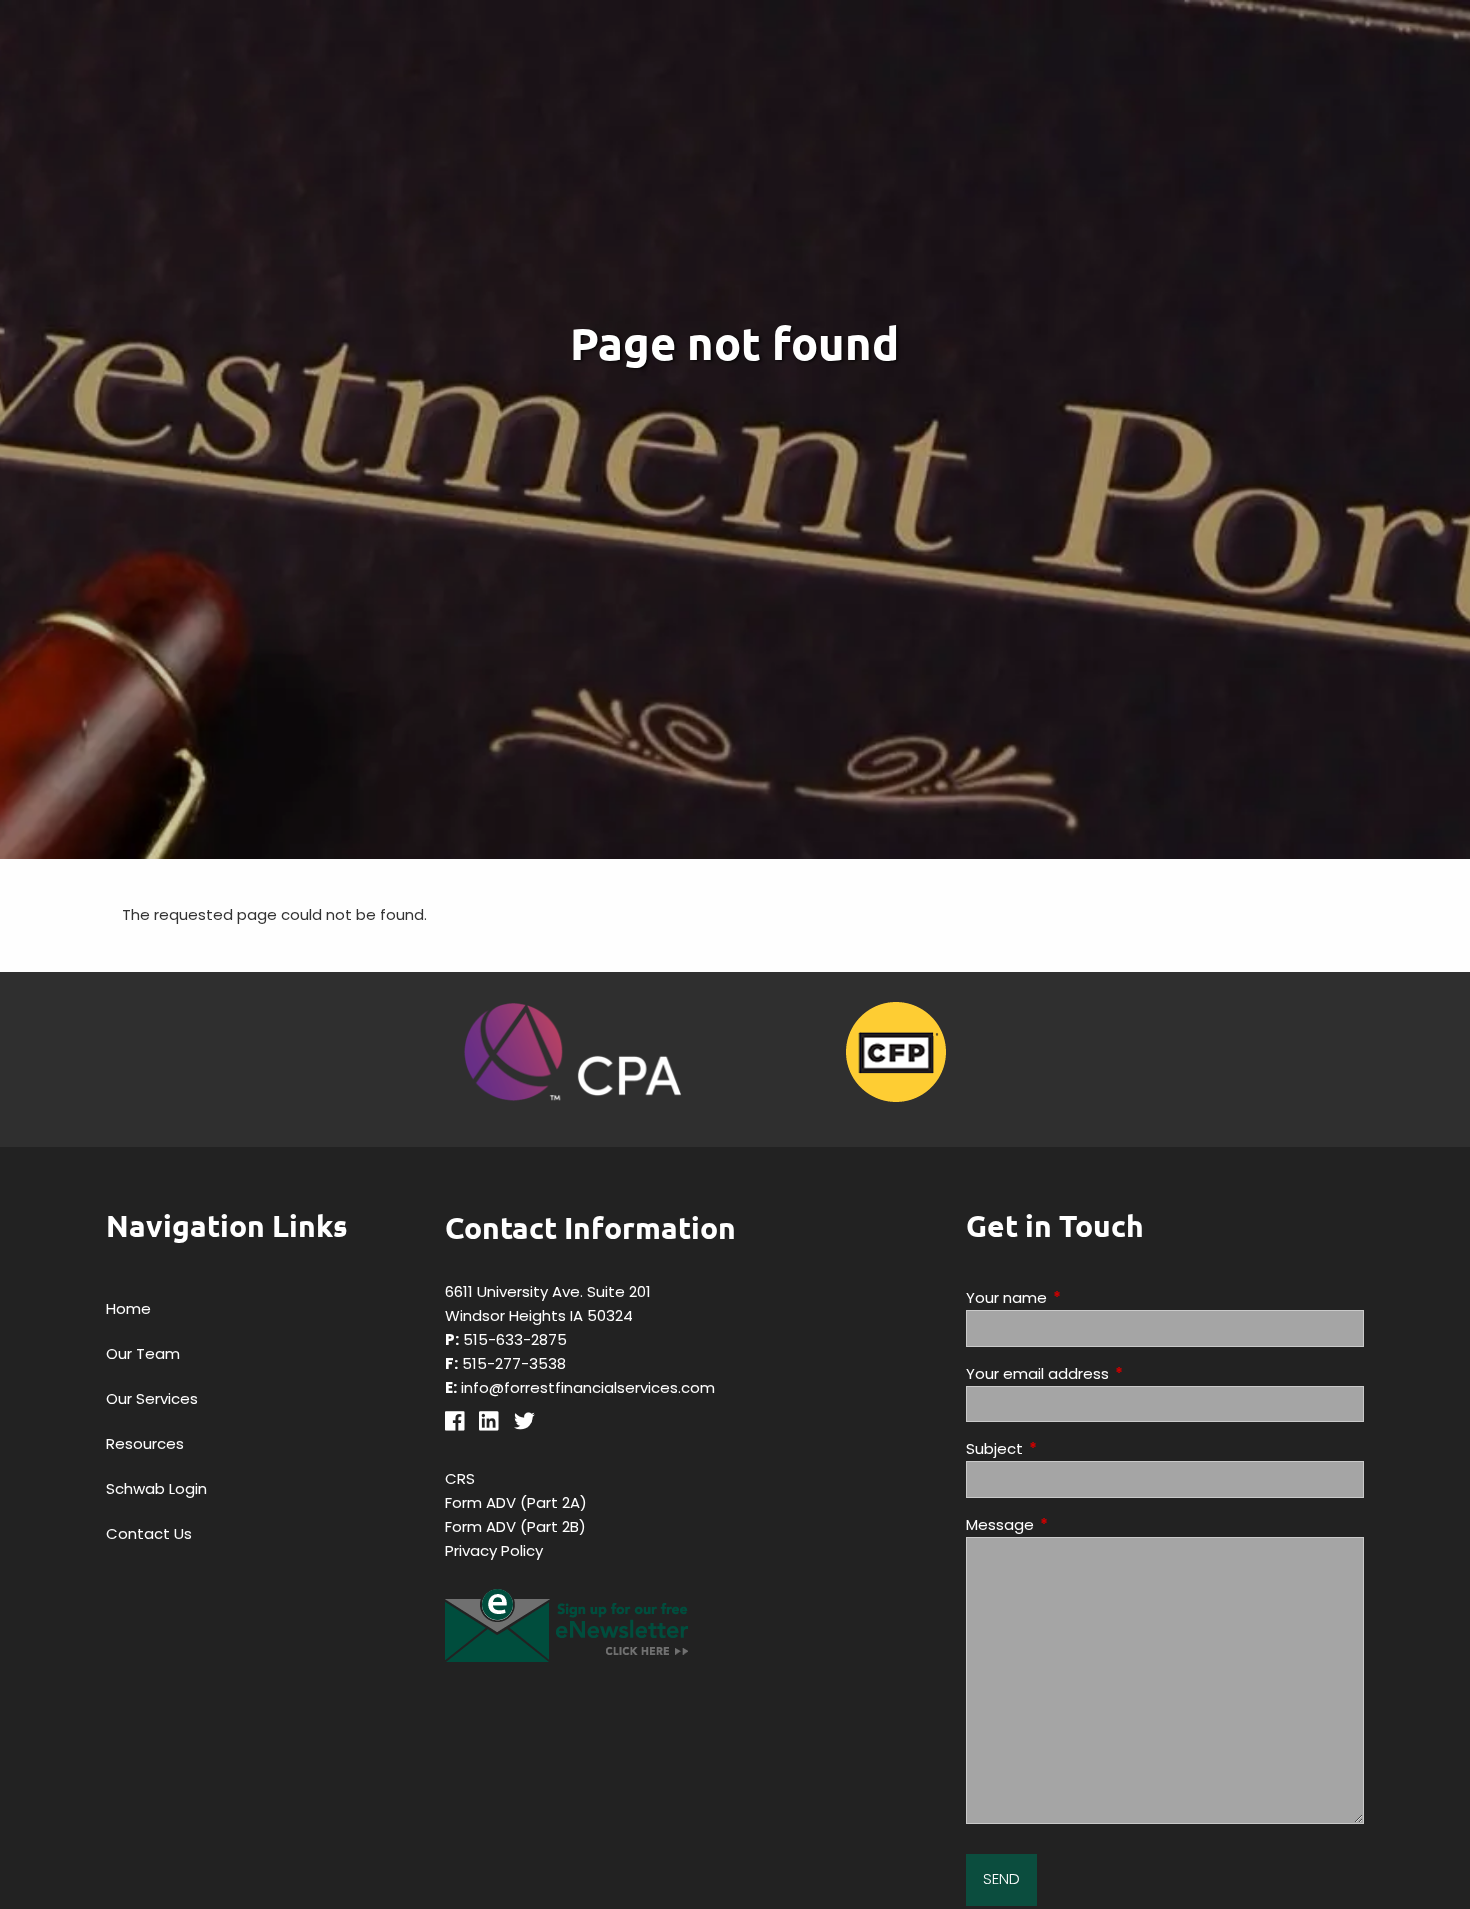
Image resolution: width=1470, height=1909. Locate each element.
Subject (1071, 1448)
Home (128, 1308)
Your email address (1114, 1373)
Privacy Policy (494, 1550)
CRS (460, 1478)
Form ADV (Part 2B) (515, 1526)
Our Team (143, 1353)
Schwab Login (156, 1488)
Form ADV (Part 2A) (516, 1502)
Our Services (152, 1398)
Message (1076, 1524)
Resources (145, 1443)
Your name (1083, 1297)
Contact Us (149, 1533)
